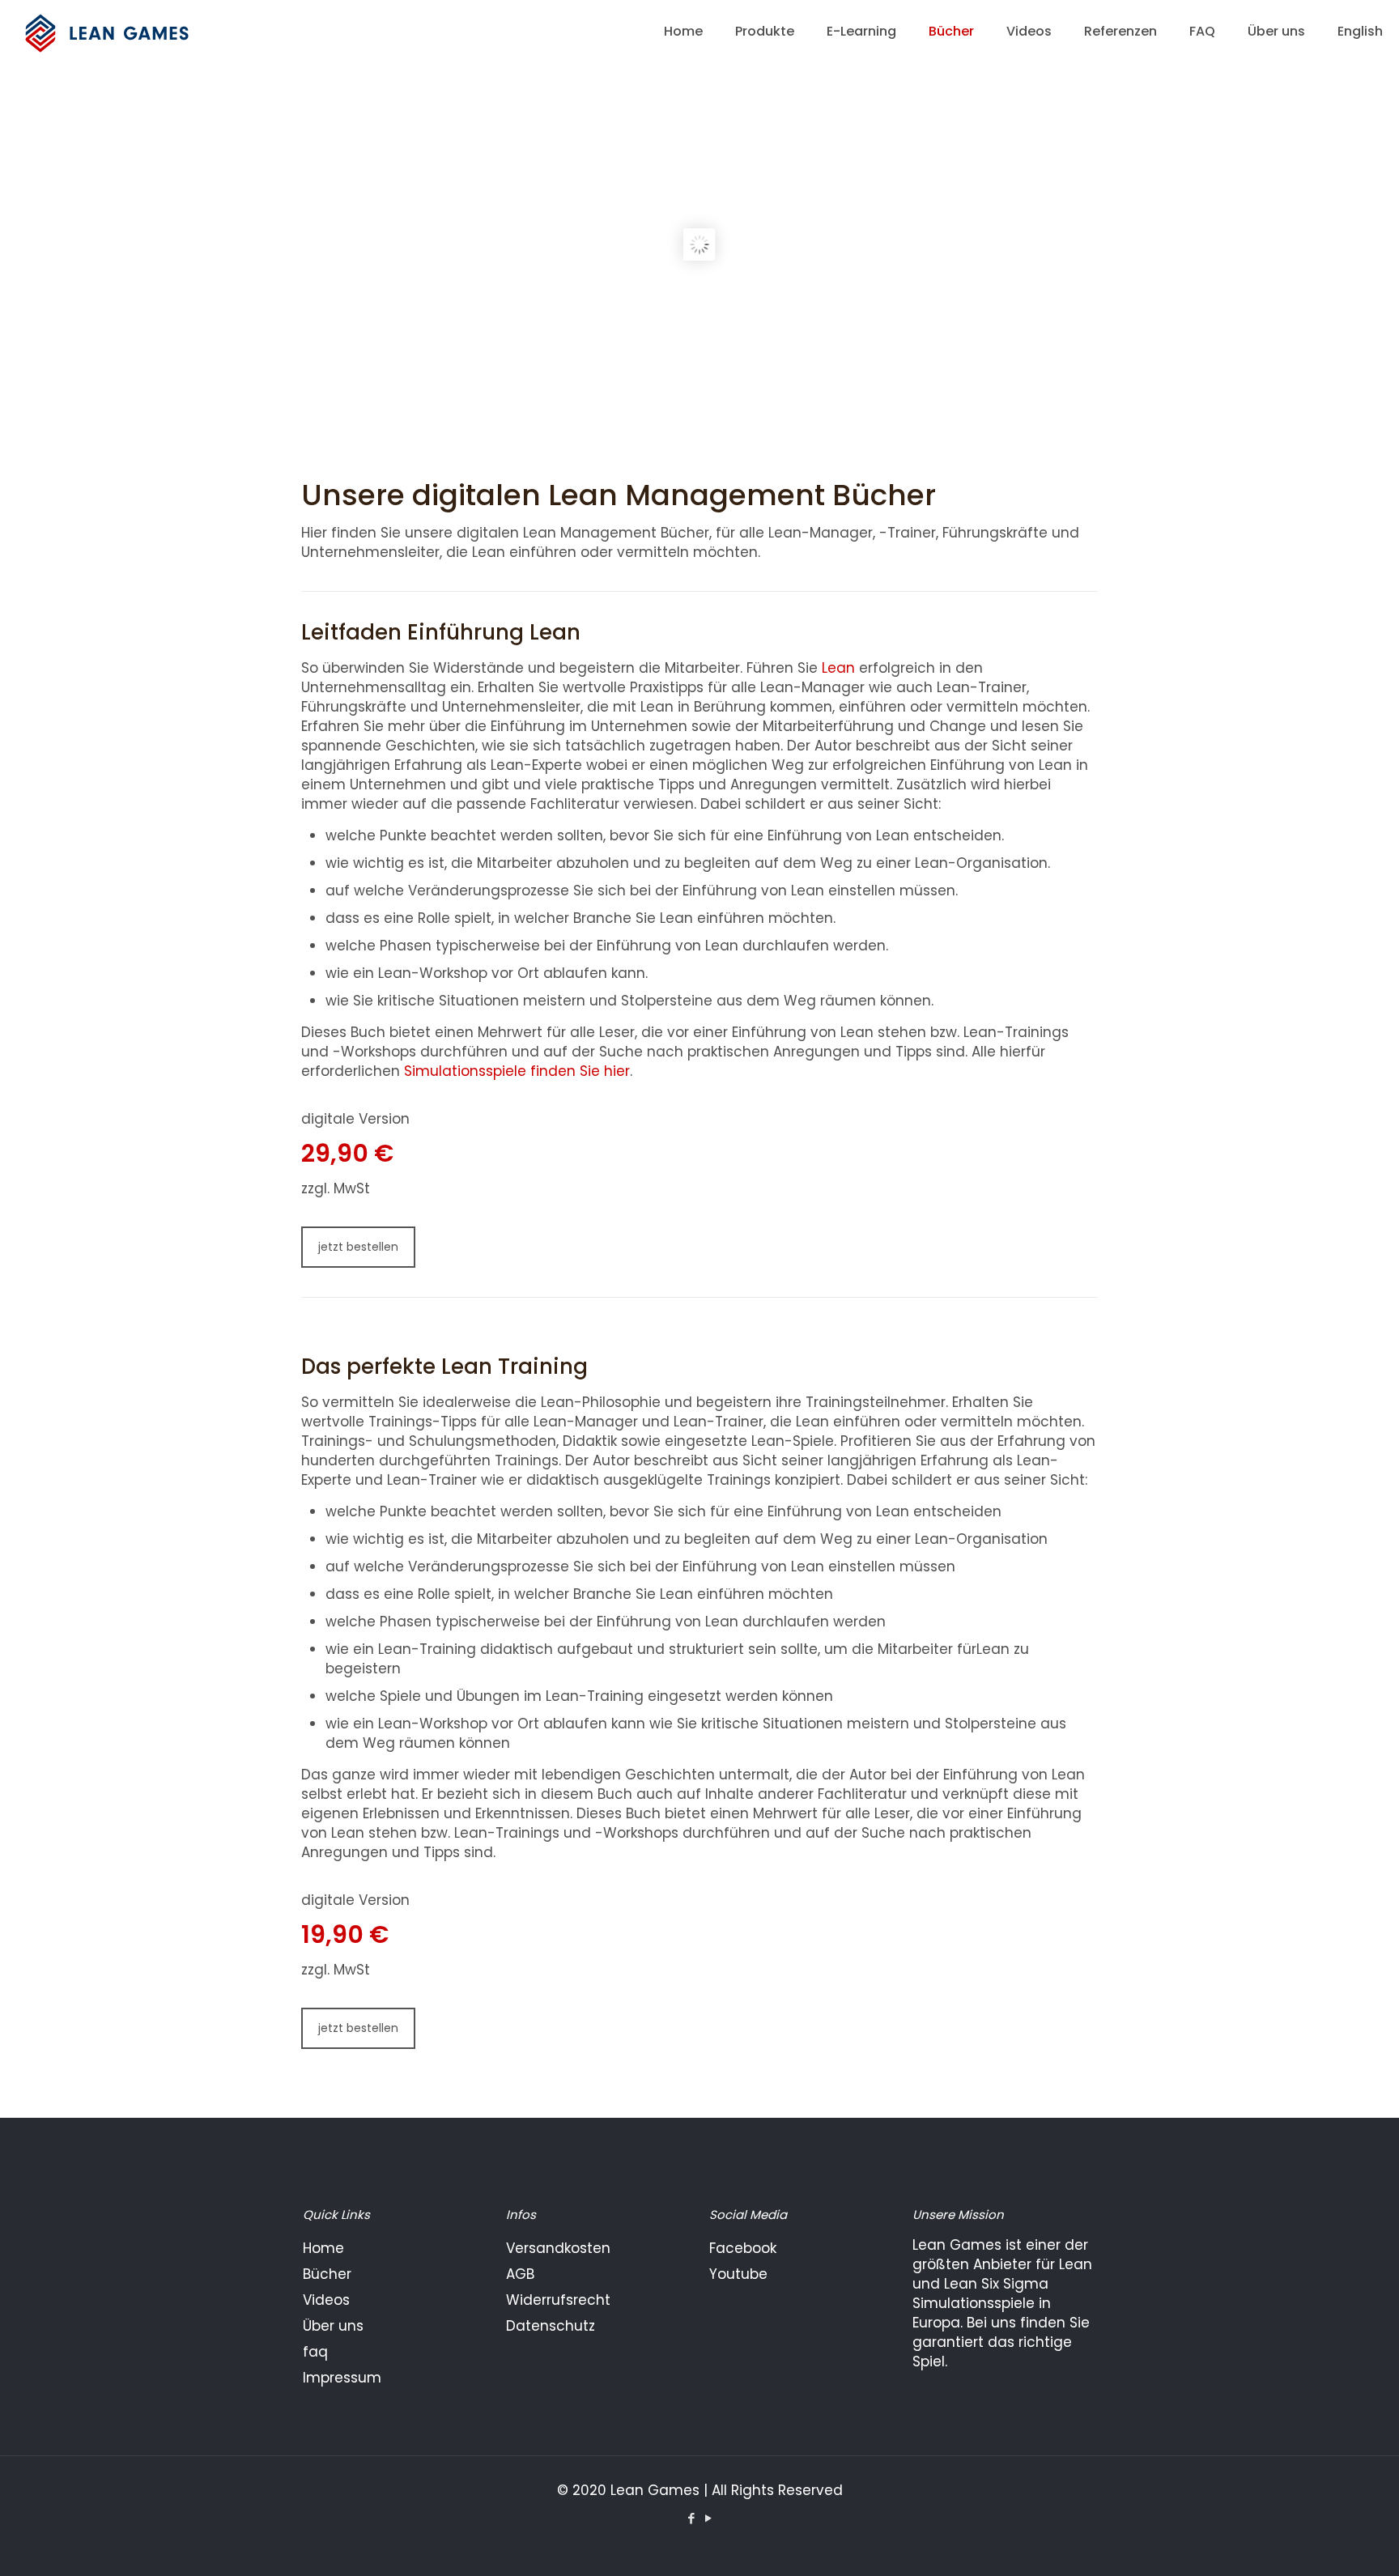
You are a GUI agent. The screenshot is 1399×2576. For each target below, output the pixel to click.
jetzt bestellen (358, 1247)
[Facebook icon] (691, 2518)
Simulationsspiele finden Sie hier (517, 1071)
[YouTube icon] (708, 2518)
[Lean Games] (110, 32)
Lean (838, 668)
